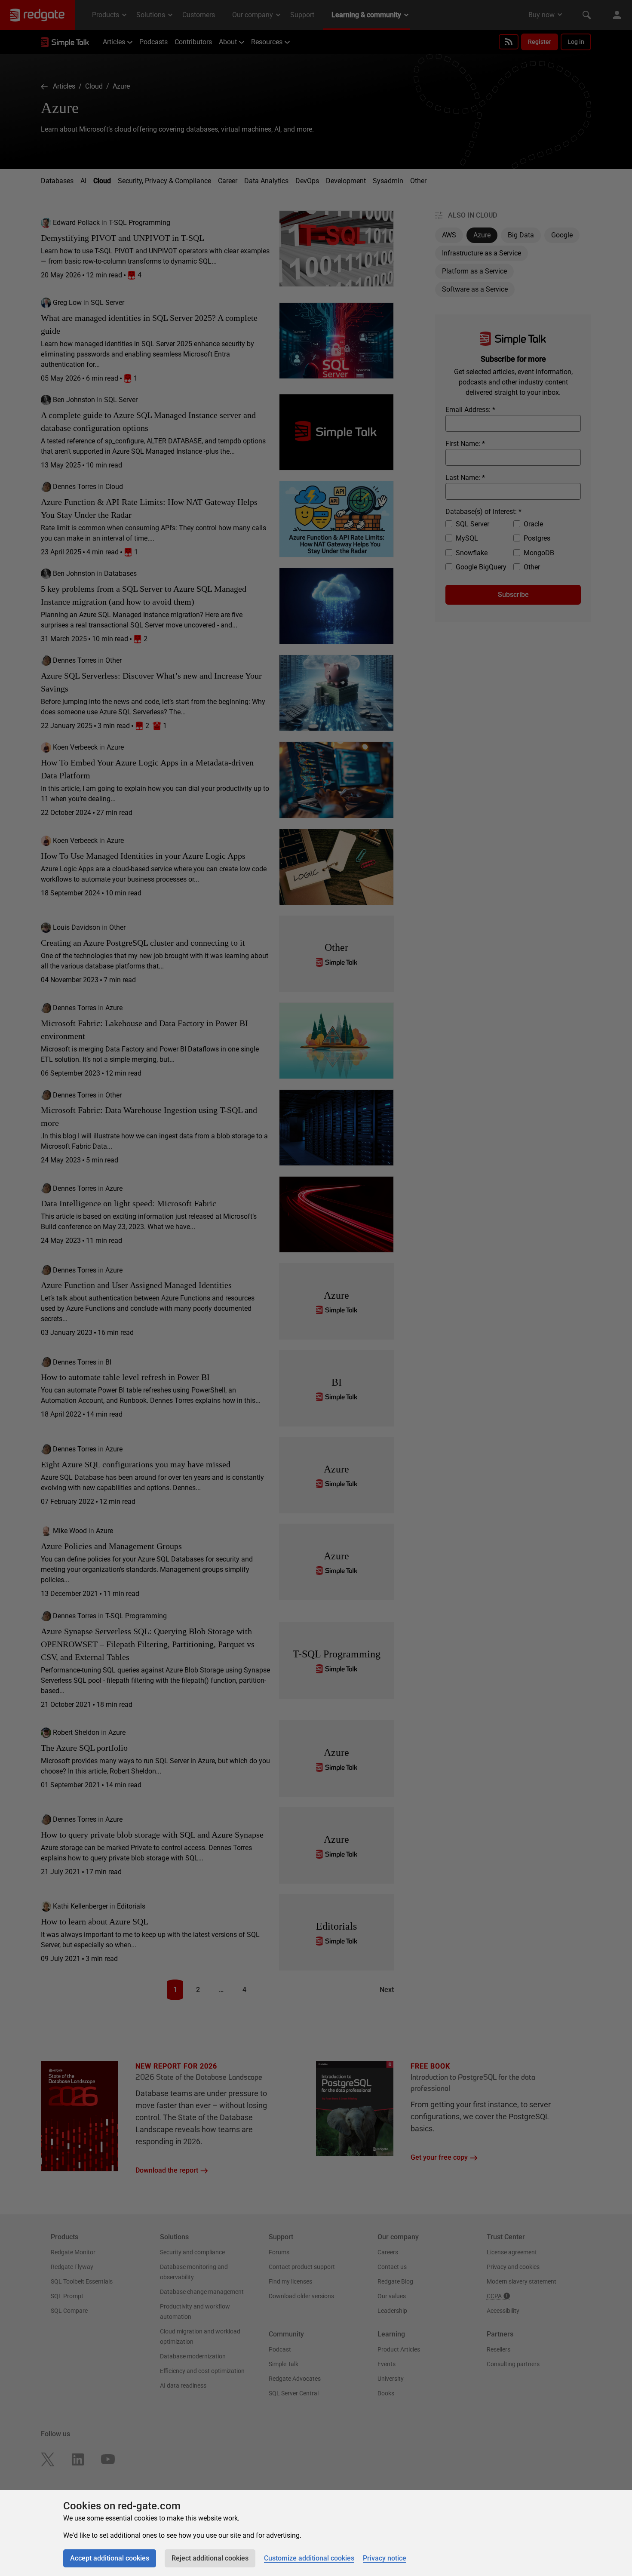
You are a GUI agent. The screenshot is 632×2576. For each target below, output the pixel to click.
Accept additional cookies (110, 2558)
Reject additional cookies (210, 2558)
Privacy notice (385, 2558)
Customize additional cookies (309, 2558)
